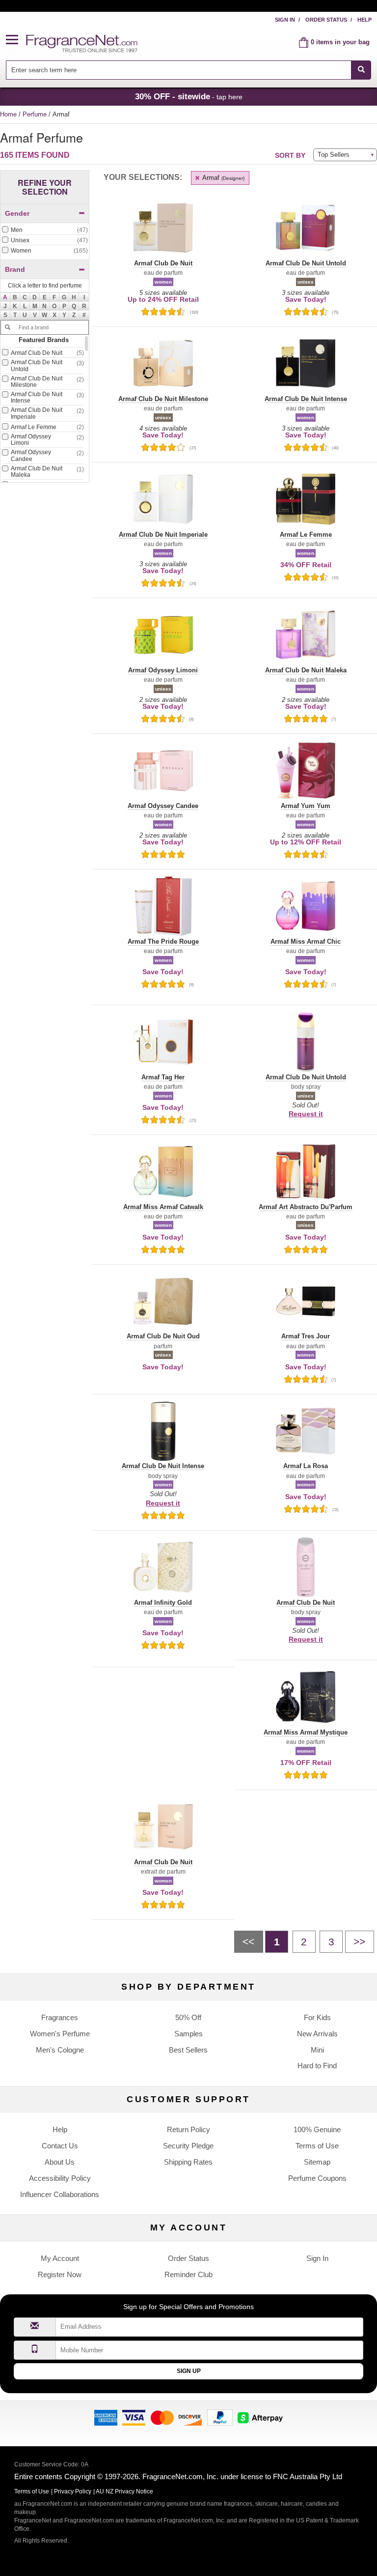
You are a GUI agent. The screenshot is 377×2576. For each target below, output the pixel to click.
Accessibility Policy (60, 2178)
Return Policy (188, 2129)
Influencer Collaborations (60, 2194)
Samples (188, 2034)
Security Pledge (188, 2146)
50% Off (188, 2017)
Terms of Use (317, 2146)
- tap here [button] (189, 96)
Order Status (326, 20)
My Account (60, 2258)
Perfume (36, 114)
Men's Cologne (60, 2050)
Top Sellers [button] (334, 155)
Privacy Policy (73, 2491)
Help (364, 20)
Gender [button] (17, 213)
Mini (317, 2050)
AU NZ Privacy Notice (124, 2491)
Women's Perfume (60, 2034)
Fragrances (60, 2017)
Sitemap (317, 2162)
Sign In (285, 20)
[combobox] (189, 70)
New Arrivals (317, 2034)
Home (8, 114)
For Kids (317, 2017)
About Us (60, 2162)
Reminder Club (188, 2274)
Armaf (223, 178)
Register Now (60, 2274)
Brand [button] (15, 269)
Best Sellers (188, 2050)
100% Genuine (317, 2129)
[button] (16, 40)
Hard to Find (317, 2066)
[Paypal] (220, 2417)
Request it (306, 1114)
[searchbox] (179, 70)
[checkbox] (45, 231)
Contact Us (60, 2146)
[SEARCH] (361, 70)
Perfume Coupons (317, 2178)
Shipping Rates (188, 2162)
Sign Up (189, 2371)
